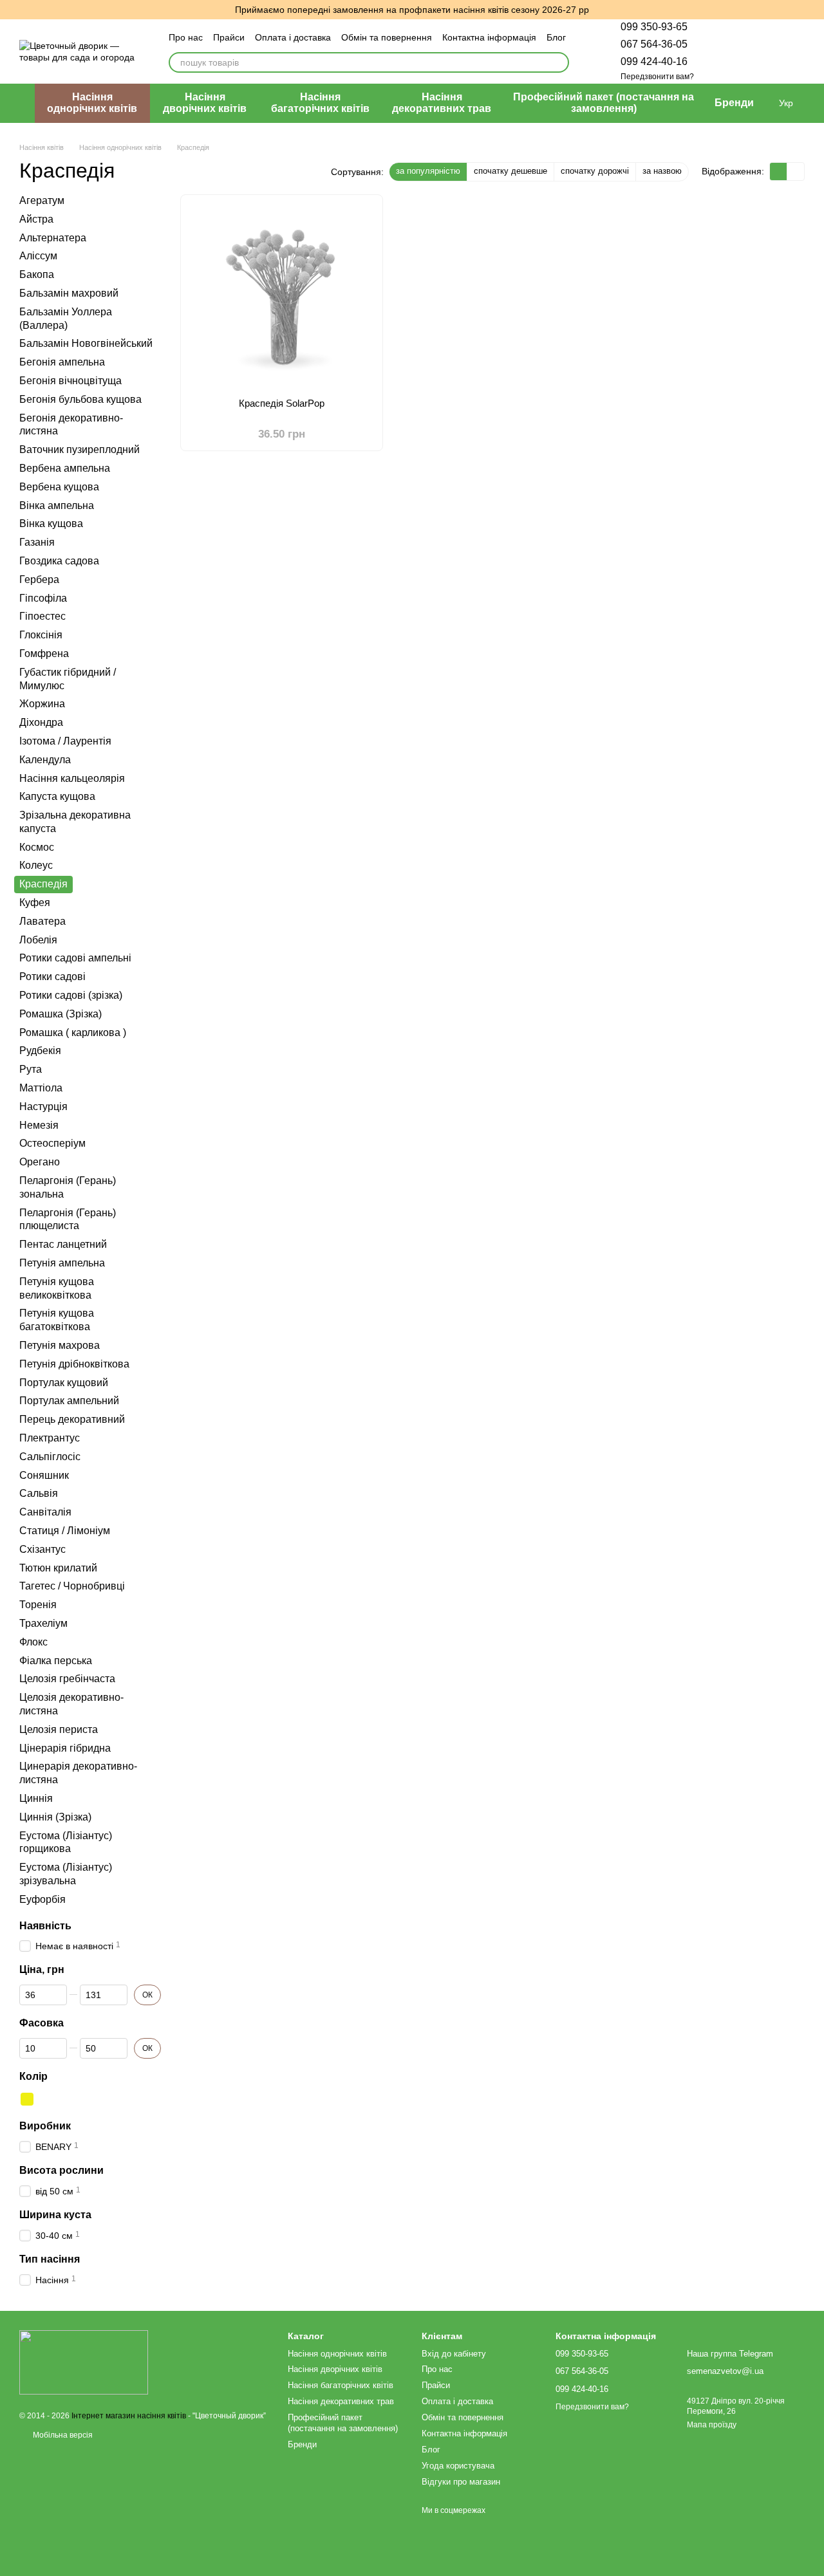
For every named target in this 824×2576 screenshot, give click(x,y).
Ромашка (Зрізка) (61, 1013)
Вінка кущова (51, 524)
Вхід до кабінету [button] (454, 2354)
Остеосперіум (52, 1143)
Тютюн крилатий (58, 1567)
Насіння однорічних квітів (92, 103)
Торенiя (38, 1605)
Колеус (36, 865)
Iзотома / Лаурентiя (65, 740)
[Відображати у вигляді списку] (796, 171)
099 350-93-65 (654, 27)
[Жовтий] (27, 2099)
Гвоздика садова (59, 561)
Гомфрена (44, 653)
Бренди (734, 103)
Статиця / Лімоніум (65, 1531)
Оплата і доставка (293, 37)
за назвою (662, 171)
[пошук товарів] (559, 62)
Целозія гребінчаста (67, 1679)
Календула (45, 759)
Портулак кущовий (64, 1382)
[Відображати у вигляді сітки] (779, 171)
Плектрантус (50, 1438)
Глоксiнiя (41, 635)
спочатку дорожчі (595, 171)
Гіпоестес (42, 616)
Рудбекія (40, 1051)
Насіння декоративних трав (442, 103)
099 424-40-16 (654, 61)
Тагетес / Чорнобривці (72, 1586)
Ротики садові (52, 977)
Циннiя (36, 1798)
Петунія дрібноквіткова (74, 1363)
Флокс (33, 1641)
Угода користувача (458, 2466)
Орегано (40, 1162)
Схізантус (42, 1549)
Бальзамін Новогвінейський (86, 343)
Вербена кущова (59, 486)
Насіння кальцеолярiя (72, 778)
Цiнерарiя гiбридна (65, 1747)
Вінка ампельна (57, 505)
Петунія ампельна (62, 1263)
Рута (31, 1069)
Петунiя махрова (60, 1345)
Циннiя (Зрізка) (55, 1816)
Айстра (36, 218)
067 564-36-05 (654, 44)
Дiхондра (41, 722)
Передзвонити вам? (657, 77)
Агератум (42, 200)
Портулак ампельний (69, 1401)
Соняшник (44, 1475)
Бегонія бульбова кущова (80, 399)
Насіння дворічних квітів (205, 103)
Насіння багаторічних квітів (320, 103)
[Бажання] (727, 51)
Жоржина (42, 704)
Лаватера (42, 921)
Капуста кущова (57, 796)
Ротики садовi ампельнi (75, 958)
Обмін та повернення (387, 37)
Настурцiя (43, 1106)
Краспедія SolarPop (282, 403)
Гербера (39, 579)
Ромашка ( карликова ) (73, 1032)
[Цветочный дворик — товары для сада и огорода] (84, 2362)
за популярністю (428, 171)
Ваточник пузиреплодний (80, 449)
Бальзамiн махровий (69, 293)
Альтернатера (53, 237)
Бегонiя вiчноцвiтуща (70, 381)
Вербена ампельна (65, 468)
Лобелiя (38, 939)
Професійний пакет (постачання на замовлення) (604, 103)
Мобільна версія (62, 2435)
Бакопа (37, 274)
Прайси (229, 37)
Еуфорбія (42, 1899)
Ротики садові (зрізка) (71, 995)
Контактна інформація (489, 37)
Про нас (186, 37)
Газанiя (37, 542)
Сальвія (39, 1493)
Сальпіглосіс (50, 1456)
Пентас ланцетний (63, 1244)
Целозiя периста (59, 1729)
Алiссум (38, 256)
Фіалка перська (56, 1660)
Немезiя (39, 1125)
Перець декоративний (72, 1419)
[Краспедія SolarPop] (282, 292)
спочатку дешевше (510, 171)
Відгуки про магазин (461, 2482)
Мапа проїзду (712, 2425)
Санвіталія (45, 1512)
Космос (37, 847)
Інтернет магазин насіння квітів (129, 2416)
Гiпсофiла (43, 598)
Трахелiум (43, 1623)
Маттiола (41, 1088)
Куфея (35, 903)
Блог (556, 37)
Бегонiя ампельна (62, 362)
